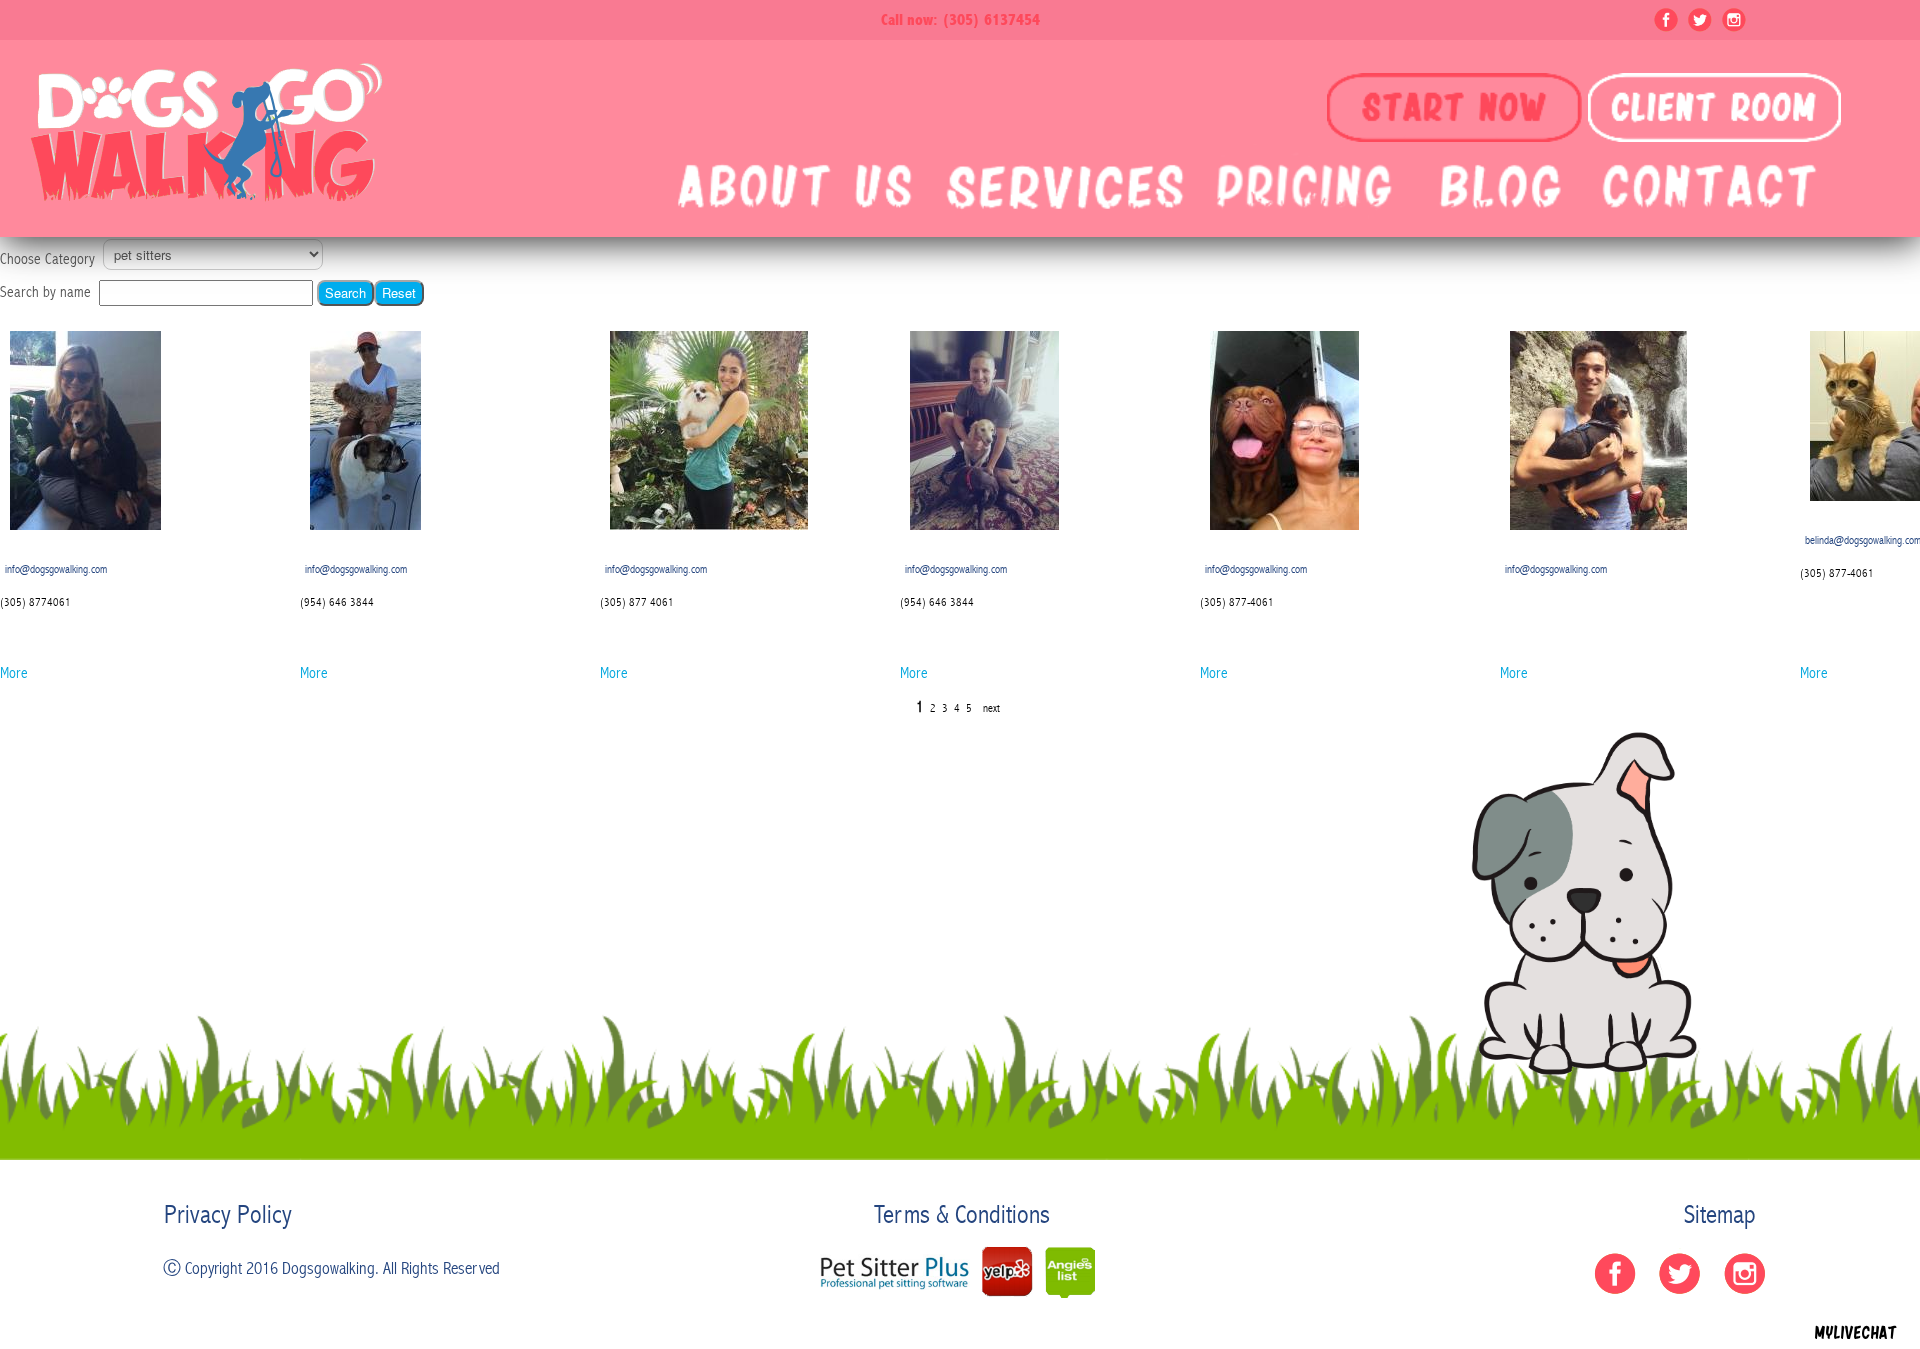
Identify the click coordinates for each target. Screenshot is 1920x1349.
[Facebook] (1666, 14)
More (14, 673)
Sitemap (1720, 1215)
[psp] (895, 1271)
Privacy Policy (228, 1215)
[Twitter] (1700, 14)
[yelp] (1007, 1272)
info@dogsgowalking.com (56, 569)
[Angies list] (1070, 1272)
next (991, 708)
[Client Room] (1714, 107)
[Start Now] (1454, 107)
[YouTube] (1734, 14)
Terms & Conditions (962, 1215)
